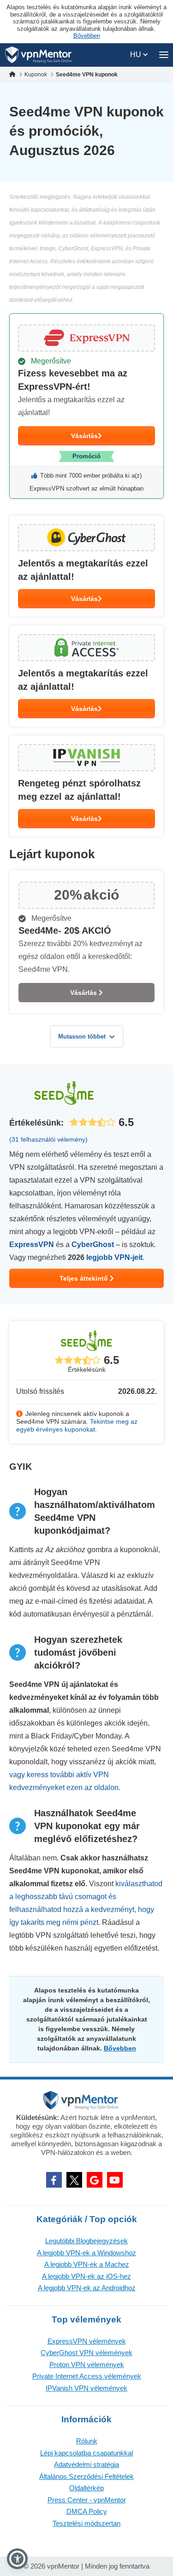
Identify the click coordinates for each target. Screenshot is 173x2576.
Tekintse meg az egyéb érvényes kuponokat (77, 1425)
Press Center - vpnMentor (87, 2500)
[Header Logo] (39, 55)
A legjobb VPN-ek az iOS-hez (86, 2276)
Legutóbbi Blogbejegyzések (86, 2241)
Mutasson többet (82, 1037)
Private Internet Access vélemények (87, 2376)
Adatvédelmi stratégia (86, 2464)
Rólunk (87, 2441)
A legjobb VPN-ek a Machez (87, 2264)
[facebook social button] (54, 2180)
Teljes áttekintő (85, 1278)
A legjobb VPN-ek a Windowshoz (86, 2253)
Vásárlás (84, 436)
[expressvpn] (86, 406)
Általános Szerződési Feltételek (86, 2476)
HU (137, 55)
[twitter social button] (74, 2180)
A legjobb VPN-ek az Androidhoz (87, 2288)
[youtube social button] (115, 2180)
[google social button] (95, 2180)
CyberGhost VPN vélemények (86, 2353)
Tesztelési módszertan (86, 2523)
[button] (17, 2559)
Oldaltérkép (86, 2488)
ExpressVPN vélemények (87, 2341)
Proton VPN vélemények (87, 2365)
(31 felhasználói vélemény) (48, 1139)
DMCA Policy (87, 2511)
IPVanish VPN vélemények (86, 2388)
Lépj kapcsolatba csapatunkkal (86, 2453)
